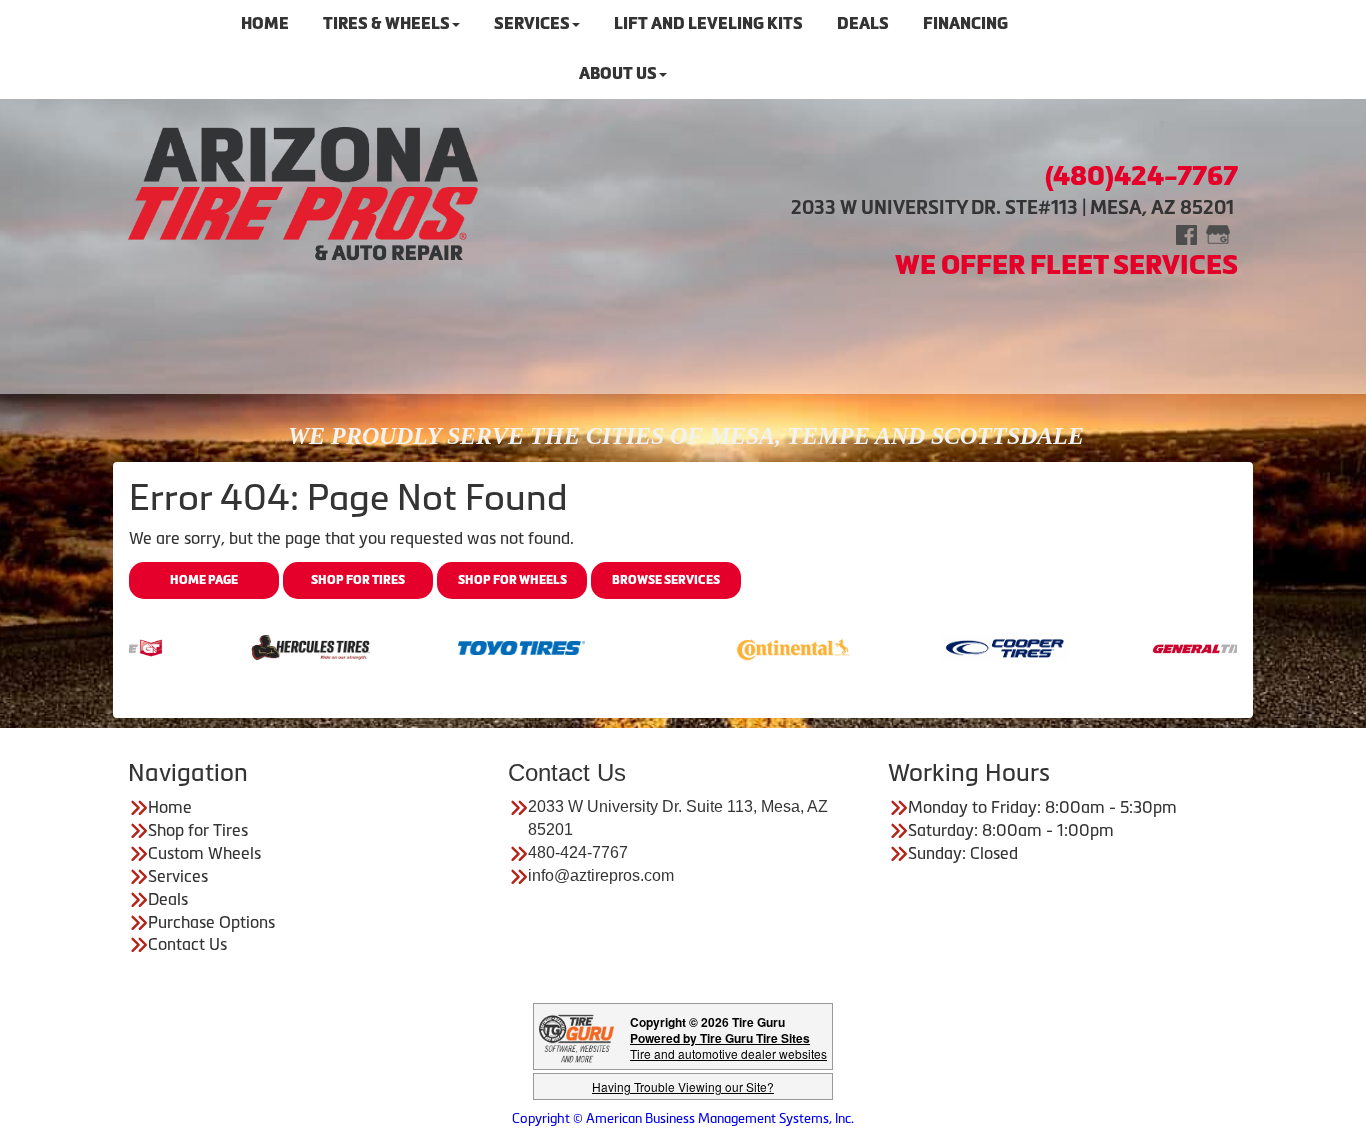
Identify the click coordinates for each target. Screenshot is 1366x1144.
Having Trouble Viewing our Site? (683, 1086)
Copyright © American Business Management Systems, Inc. (683, 1118)
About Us (618, 73)
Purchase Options (211, 922)
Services (178, 876)
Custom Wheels (204, 853)
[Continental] (756, 646)
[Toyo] (484, 646)
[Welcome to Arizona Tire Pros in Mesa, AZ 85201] (303, 193)
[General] (1178, 646)
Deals (168, 899)
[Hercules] (273, 646)
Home (170, 807)
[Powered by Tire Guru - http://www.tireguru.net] (576, 1036)
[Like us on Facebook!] (1186, 233)
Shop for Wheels (512, 580)
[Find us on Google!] (1218, 233)
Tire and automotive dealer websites (728, 1045)
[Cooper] (967, 646)
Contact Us (187, 944)
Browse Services (666, 580)
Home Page (204, 580)
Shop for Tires (358, 580)
